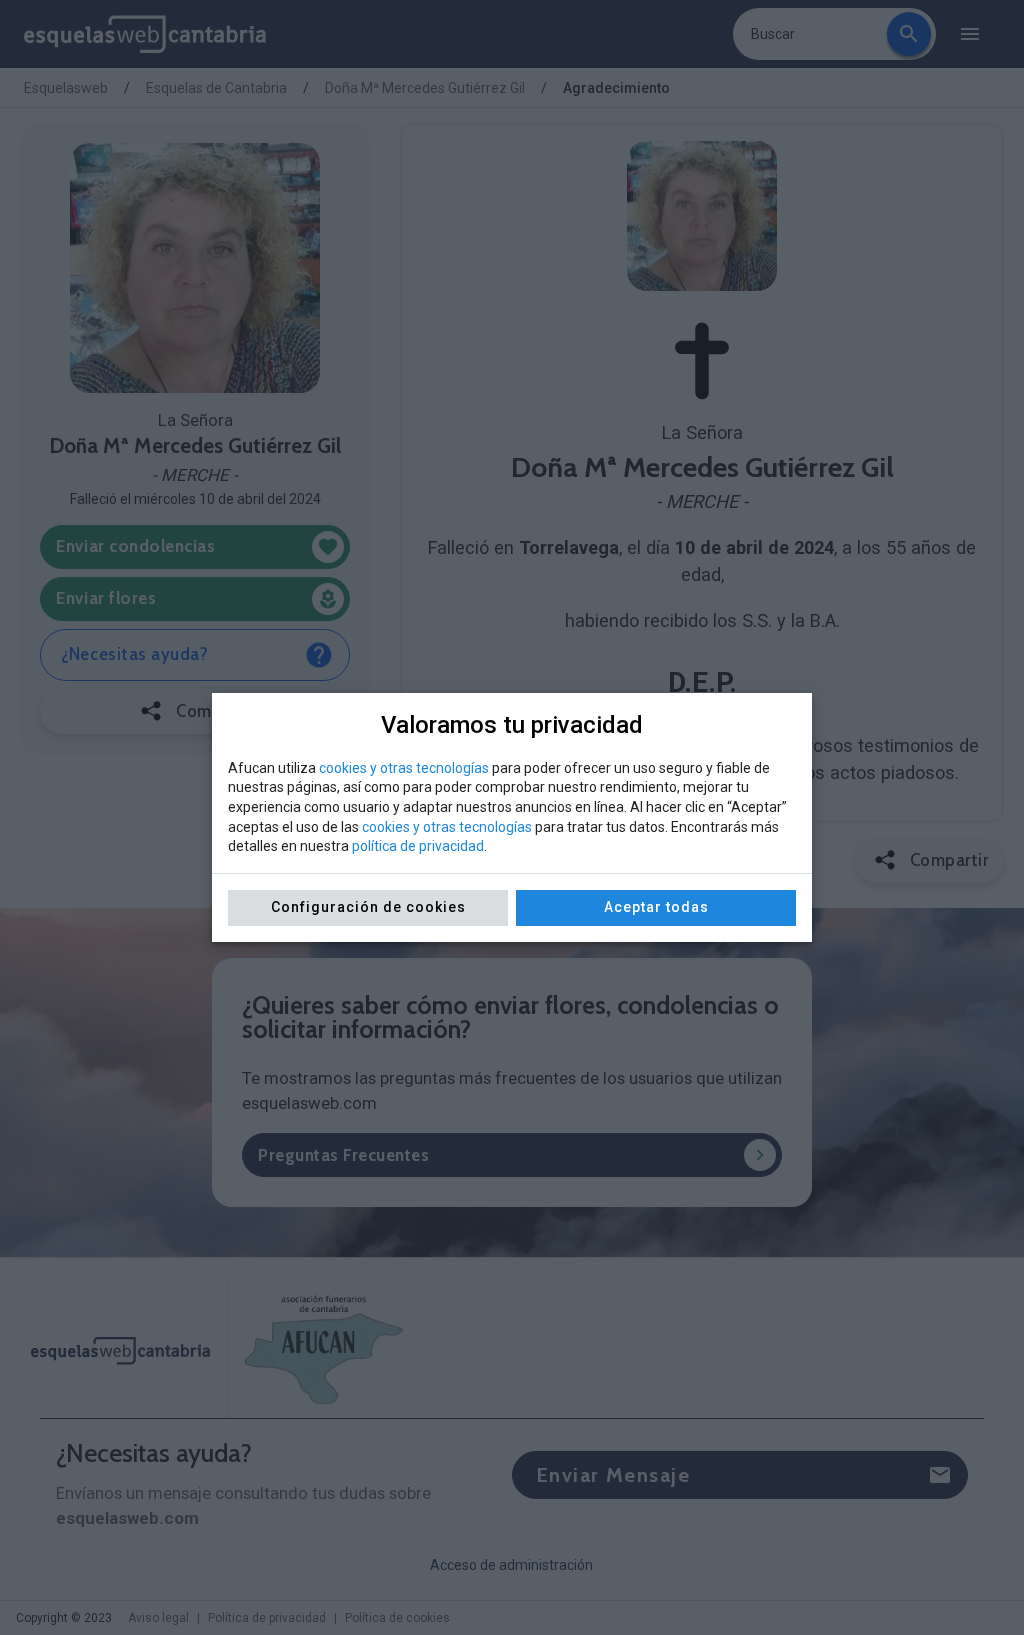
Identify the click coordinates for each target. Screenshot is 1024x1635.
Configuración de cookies (368, 907)
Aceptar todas (656, 907)
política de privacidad (418, 846)
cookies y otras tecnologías (404, 768)
